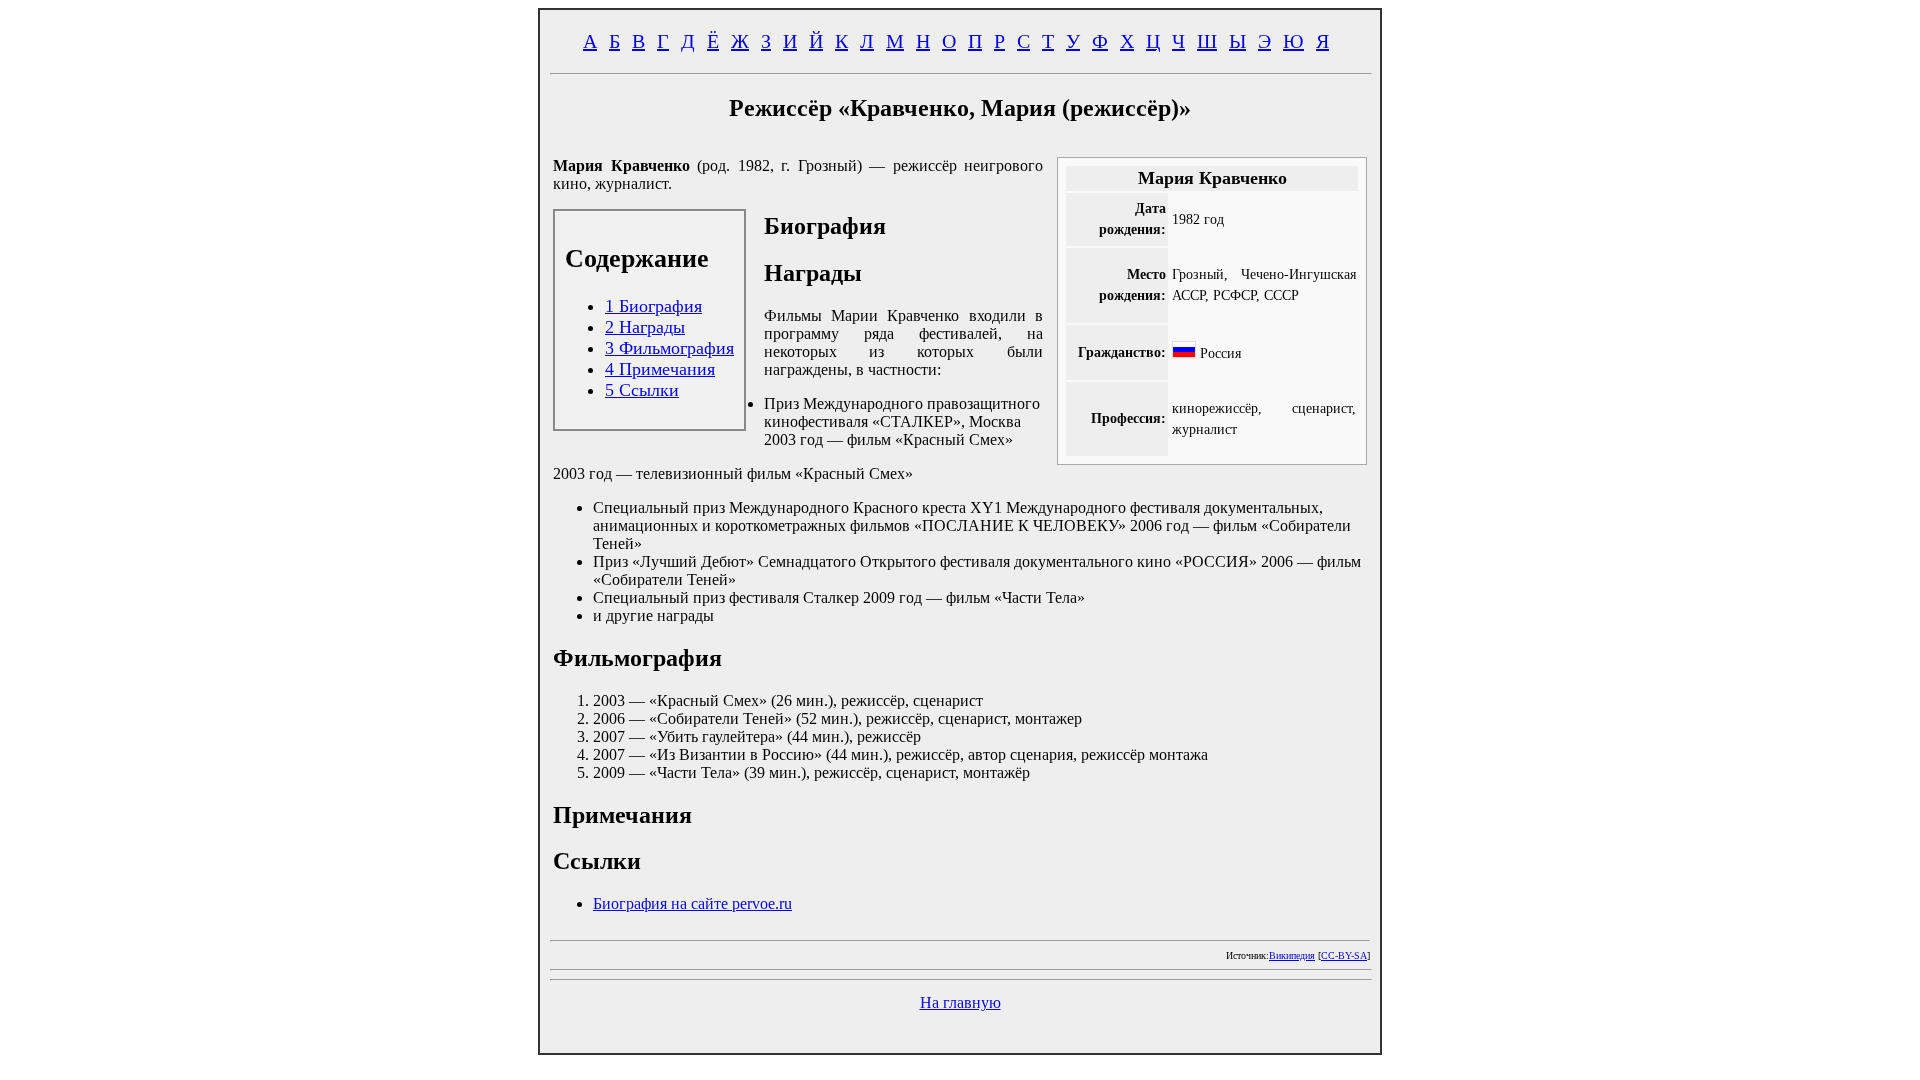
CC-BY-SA (1344, 955)
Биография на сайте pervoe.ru (692, 903)
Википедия (1292, 955)
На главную (960, 1002)
